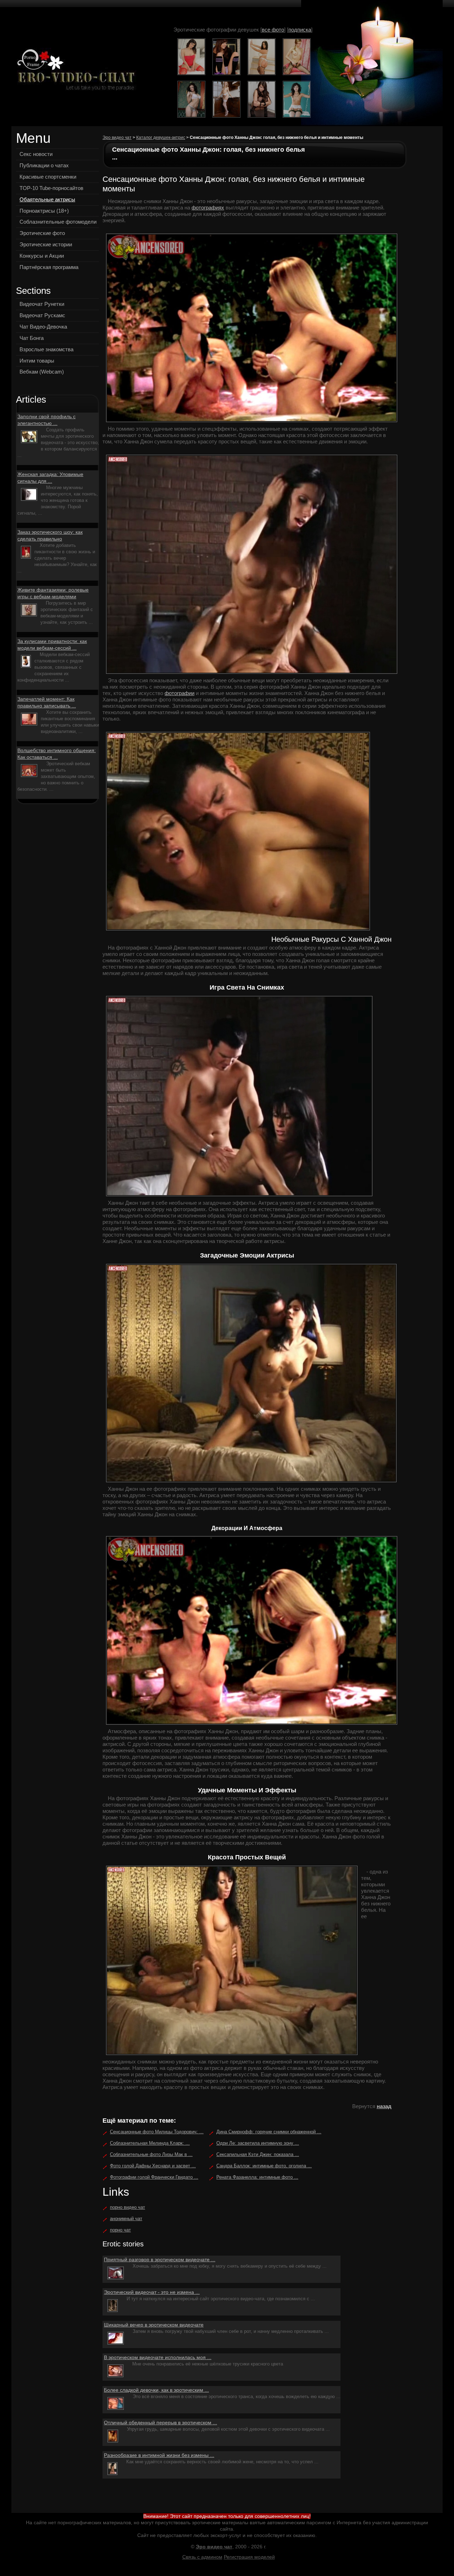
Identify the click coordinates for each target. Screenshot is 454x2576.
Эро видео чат (117, 138)
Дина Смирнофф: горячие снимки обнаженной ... (269, 2132)
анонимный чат (126, 2219)
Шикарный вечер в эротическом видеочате (154, 2325)
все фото (273, 30)
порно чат (120, 2230)
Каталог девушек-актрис (161, 138)
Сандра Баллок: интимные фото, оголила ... (264, 2166)
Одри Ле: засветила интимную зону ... (258, 2143)
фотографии (179, 693)
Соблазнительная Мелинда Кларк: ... (150, 2143)
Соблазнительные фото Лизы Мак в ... (151, 2154)
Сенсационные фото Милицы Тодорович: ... (157, 2132)
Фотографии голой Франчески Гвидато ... (154, 2177)
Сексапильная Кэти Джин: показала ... (258, 2154)
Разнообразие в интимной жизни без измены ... (159, 2455)
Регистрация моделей (249, 2557)
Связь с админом (202, 2557)
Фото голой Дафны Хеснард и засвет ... (153, 2166)
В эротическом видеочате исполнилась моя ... (158, 2357)
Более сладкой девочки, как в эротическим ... (156, 2390)
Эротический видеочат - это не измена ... (152, 2292)
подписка (300, 30)
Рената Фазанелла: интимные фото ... (257, 2177)
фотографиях (208, 208)
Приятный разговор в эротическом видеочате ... (160, 2259)
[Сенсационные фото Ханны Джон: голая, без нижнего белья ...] (74, 70)
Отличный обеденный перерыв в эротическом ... (160, 2423)
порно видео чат (128, 2207)
